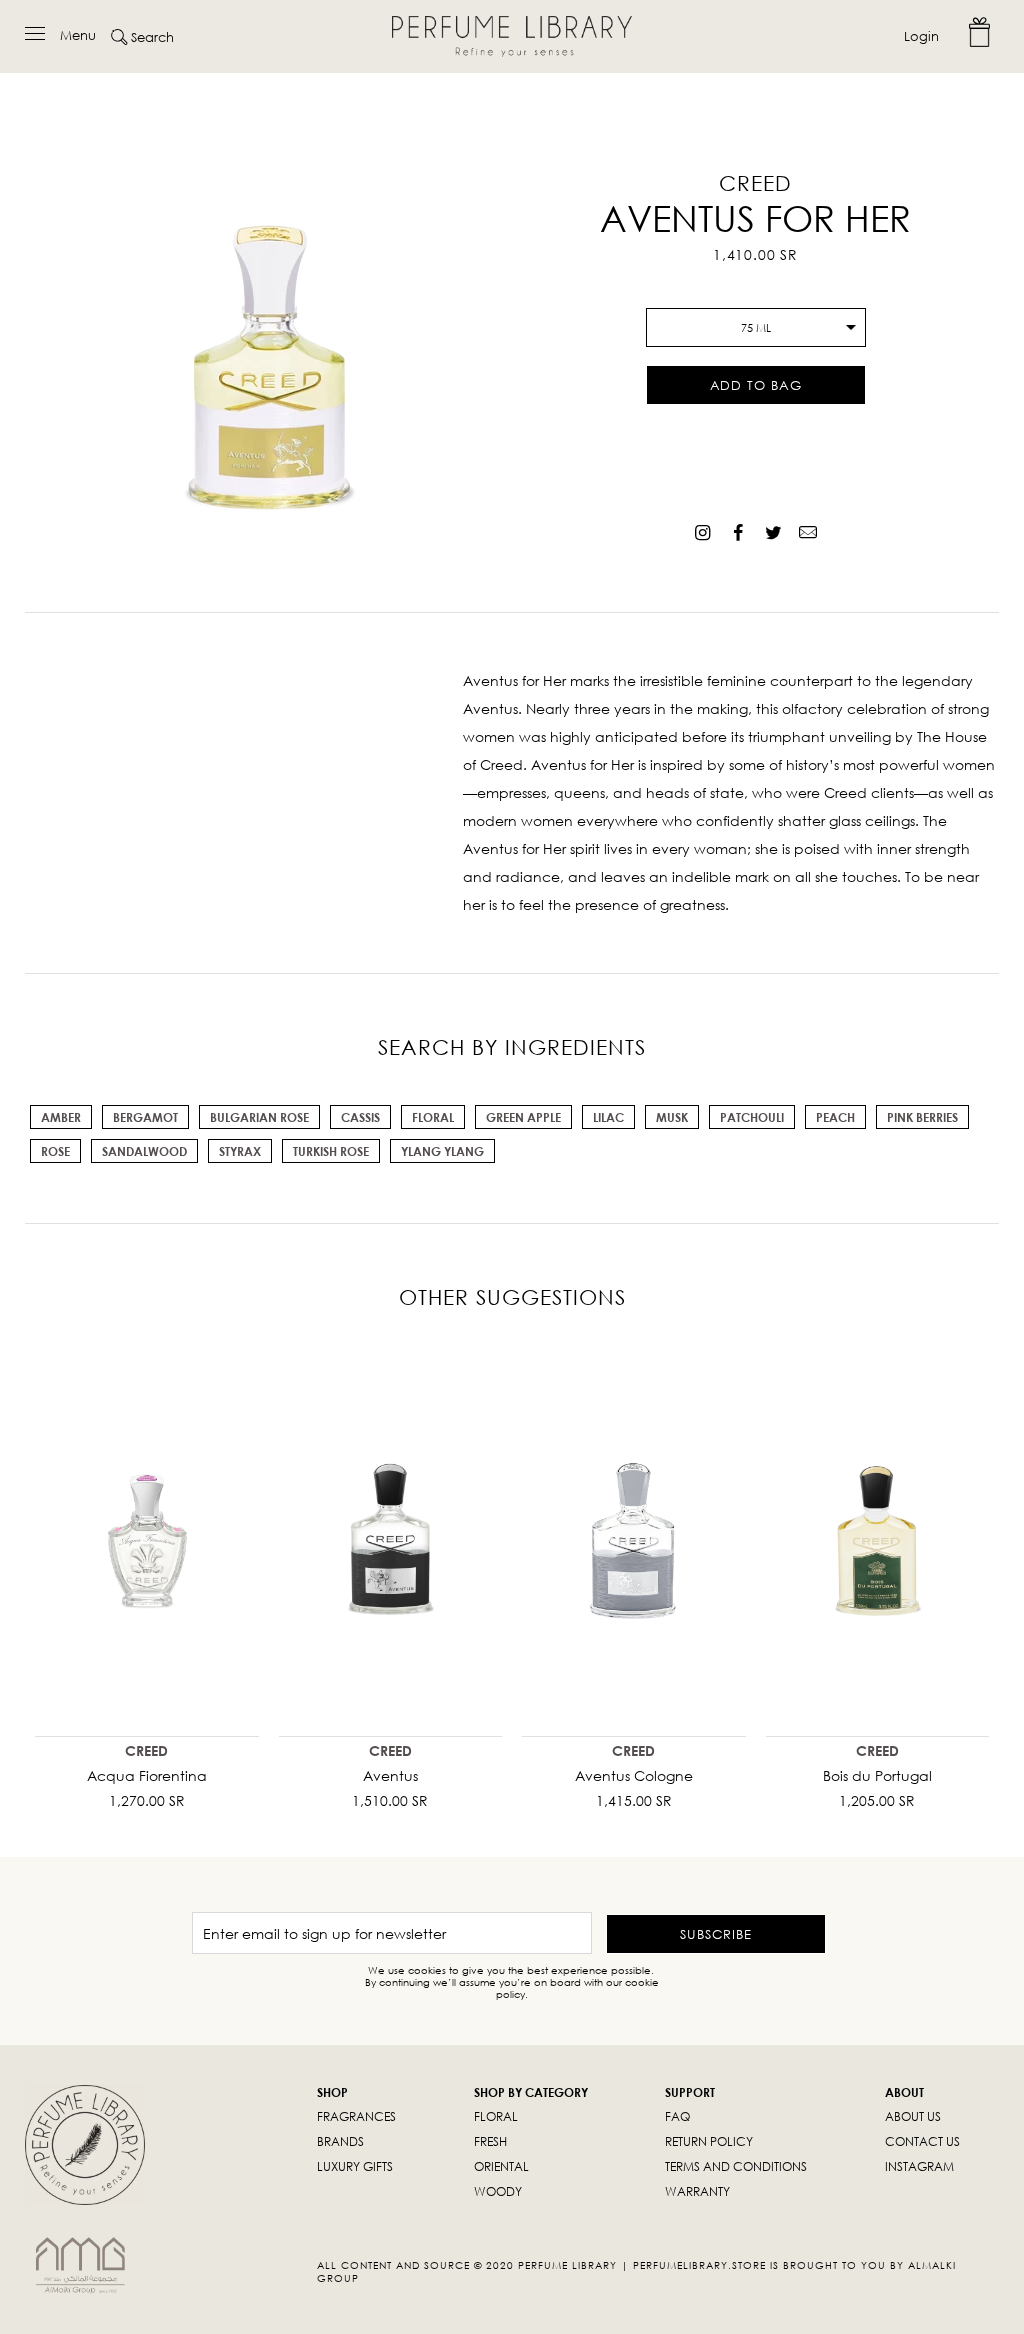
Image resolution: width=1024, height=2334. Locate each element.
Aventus (390, 1775)
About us (913, 2116)
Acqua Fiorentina (147, 1775)
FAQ (677, 2116)
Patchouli (752, 1117)
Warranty (697, 2191)
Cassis (360, 1117)
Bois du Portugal (877, 1775)
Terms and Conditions (736, 2166)
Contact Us (922, 2141)
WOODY (498, 2191)
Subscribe (716, 1934)
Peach (835, 1117)
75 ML (756, 327)
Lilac (608, 1117)
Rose (55, 1151)
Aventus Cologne (634, 1775)
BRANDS (340, 2141)
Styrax (240, 1151)
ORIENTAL (501, 2166)
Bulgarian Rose (259, 1117)
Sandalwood (144, 1151)
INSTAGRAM (919, 2166)
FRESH (490, 2141)
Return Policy (709, 2141)
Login (921, 36)
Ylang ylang (442, 1151)
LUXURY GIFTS (355, 2166)
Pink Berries (922, 1117)
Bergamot (145, 1117)
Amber (61, 1117)
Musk (672, 1117)
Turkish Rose (331, 1151)
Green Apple (523, 1117)
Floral (433, 1117)
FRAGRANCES (356, 2116)
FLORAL (496, 2116)
